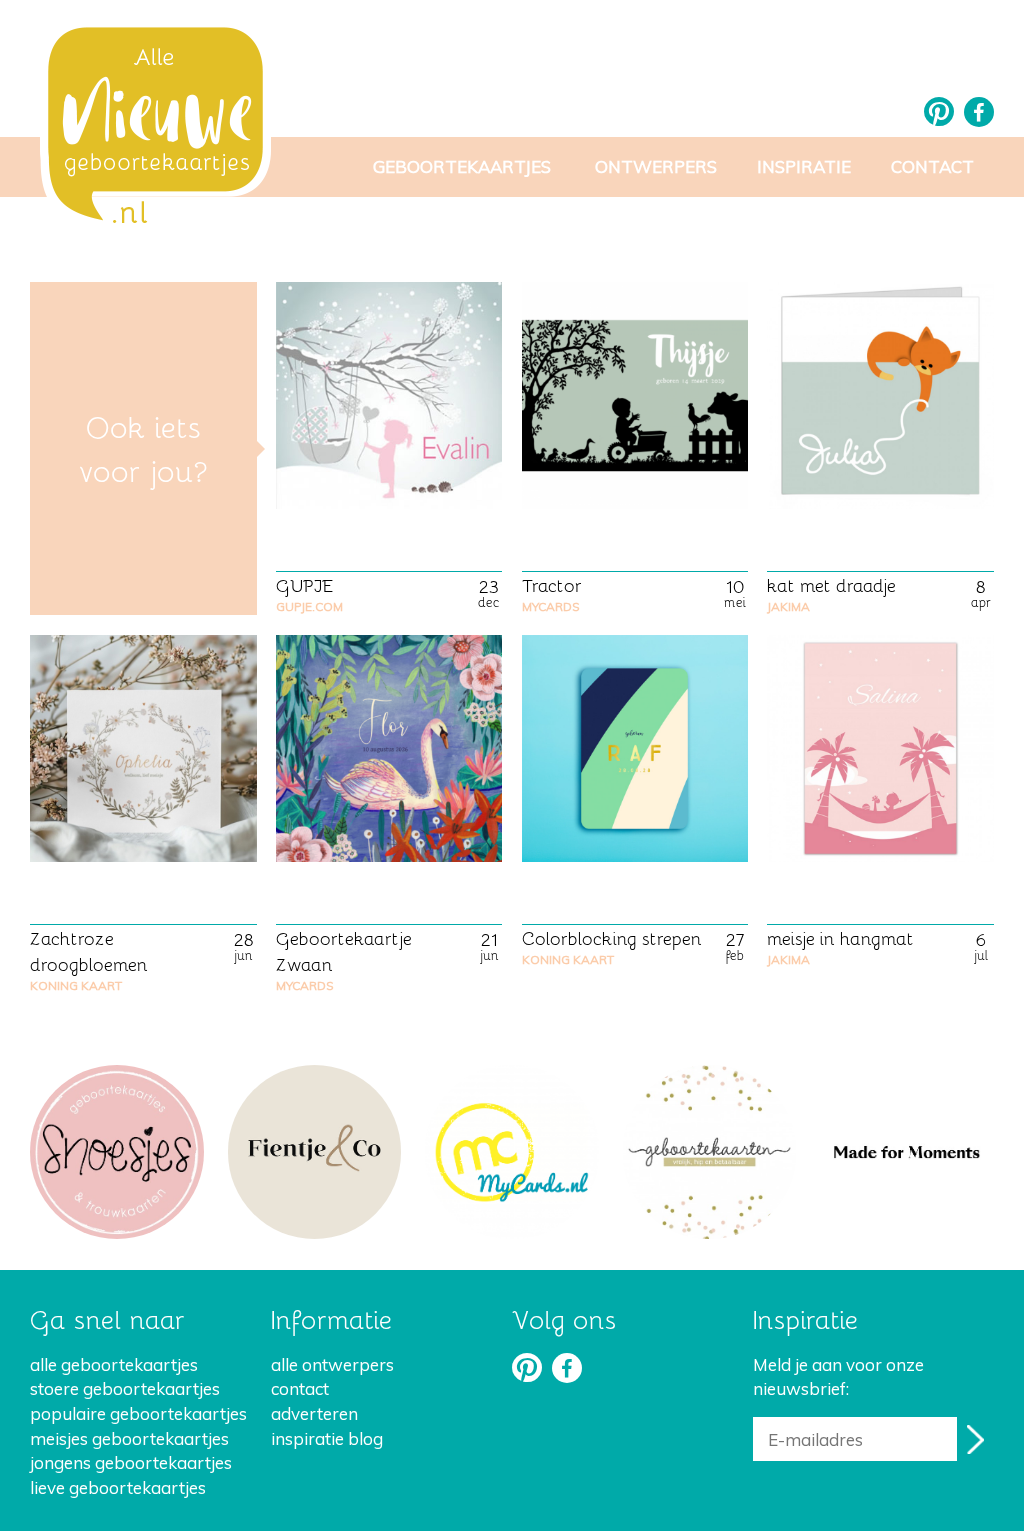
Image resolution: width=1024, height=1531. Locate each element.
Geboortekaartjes (462, 166)
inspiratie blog (327, 1438)
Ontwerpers (656, 166)
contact (300, 1388)
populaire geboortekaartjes (138, 1413)
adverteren (314, 1413)
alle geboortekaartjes (114, 1364)
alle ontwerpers (332, 1364)
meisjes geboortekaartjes (129, 1438)
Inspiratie (804, 166)
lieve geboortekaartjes (118, 1487)
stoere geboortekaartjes (125, 1388)
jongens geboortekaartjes (131, 1462)
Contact (932, 166)
